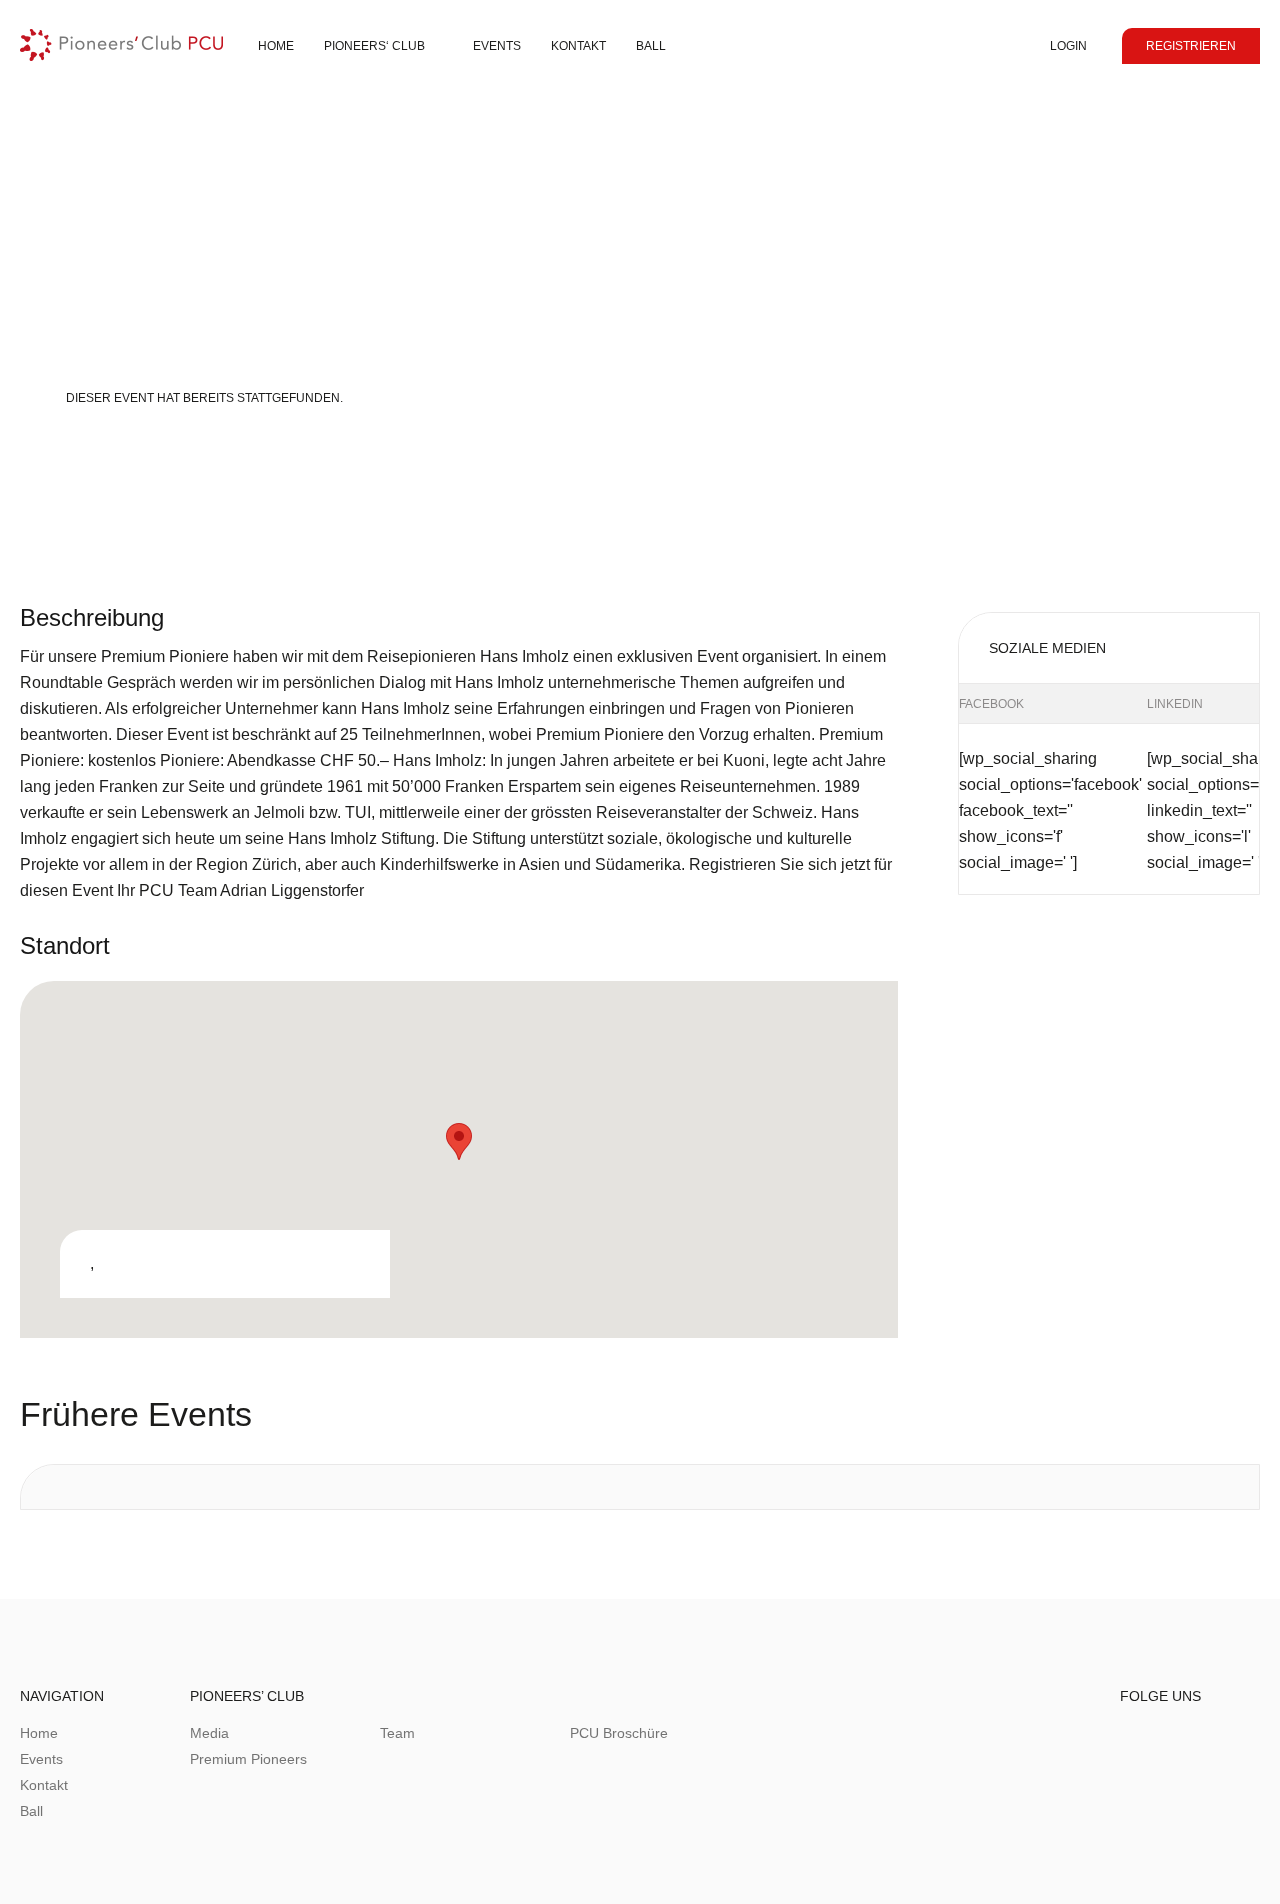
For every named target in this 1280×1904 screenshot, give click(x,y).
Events (497, 46)
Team (397, 1733)
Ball (651, 46)
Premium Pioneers (248, 1759)
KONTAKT (578, 46)
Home (276, 46)
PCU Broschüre (619, 1733)
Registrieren (1191, 46)
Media (209, 1733)
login (1068, 46)
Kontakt (44, 1785)
